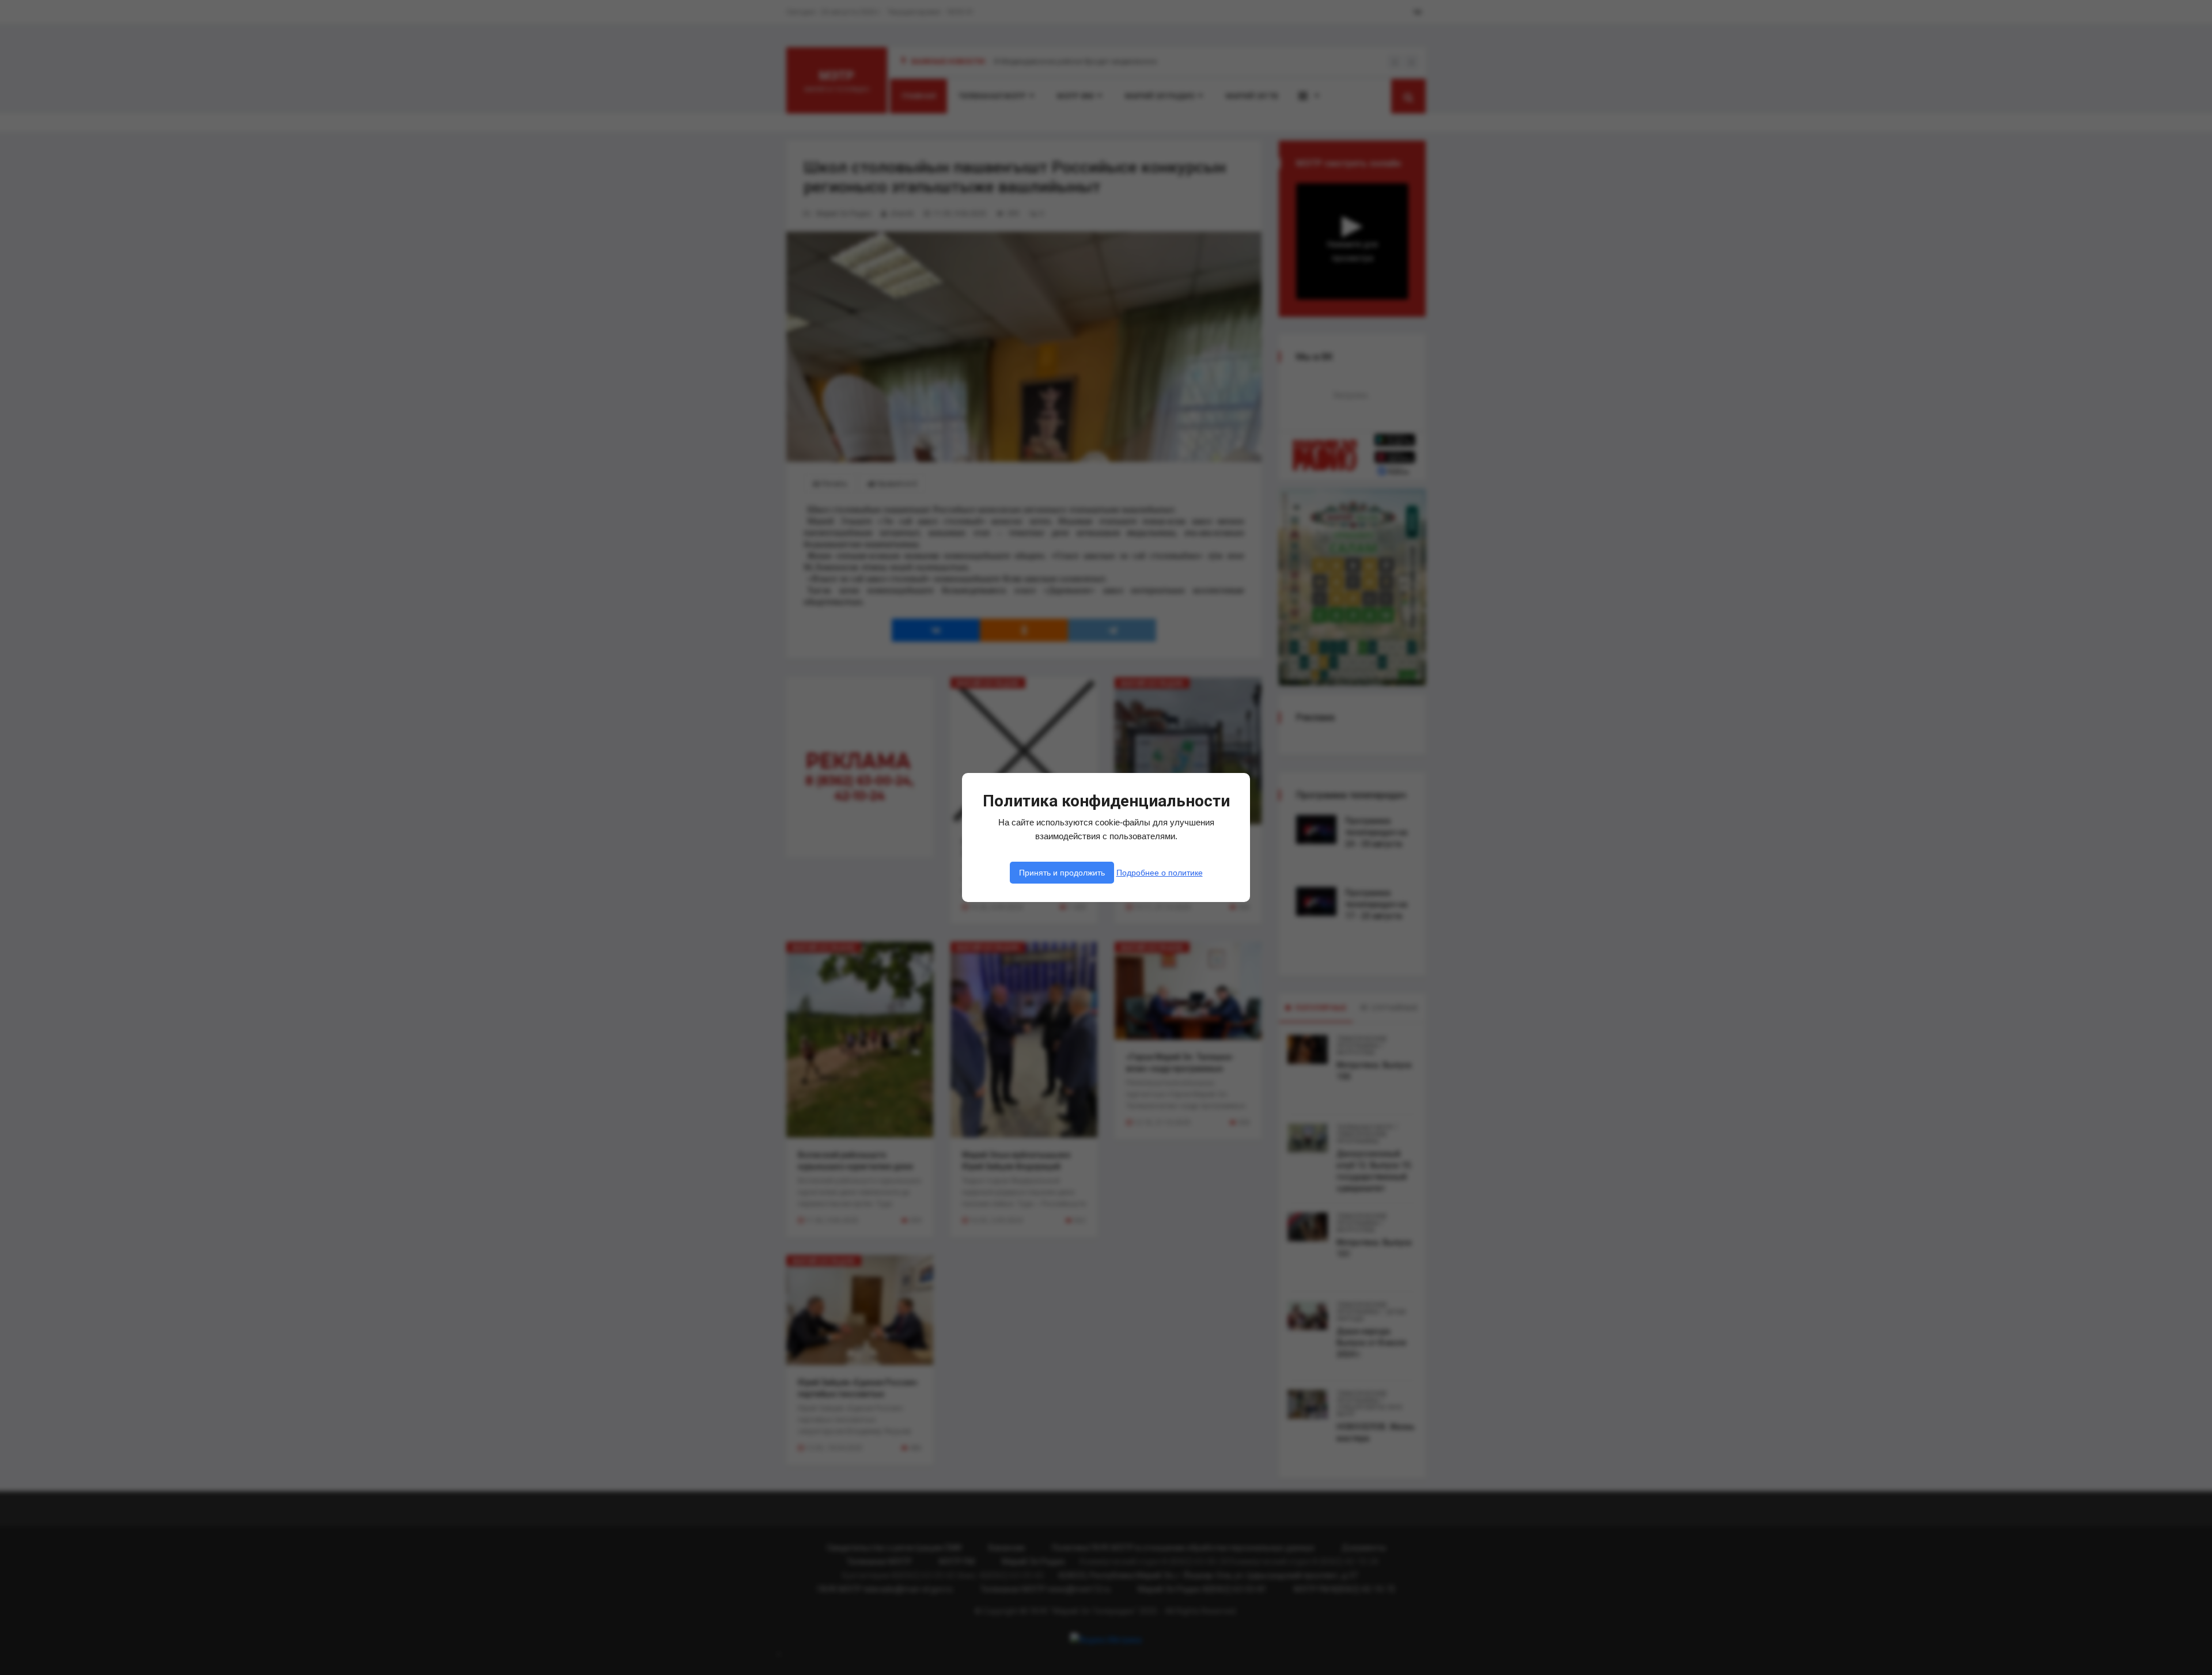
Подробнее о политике (1160, 873)
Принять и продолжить (1062, 873)
